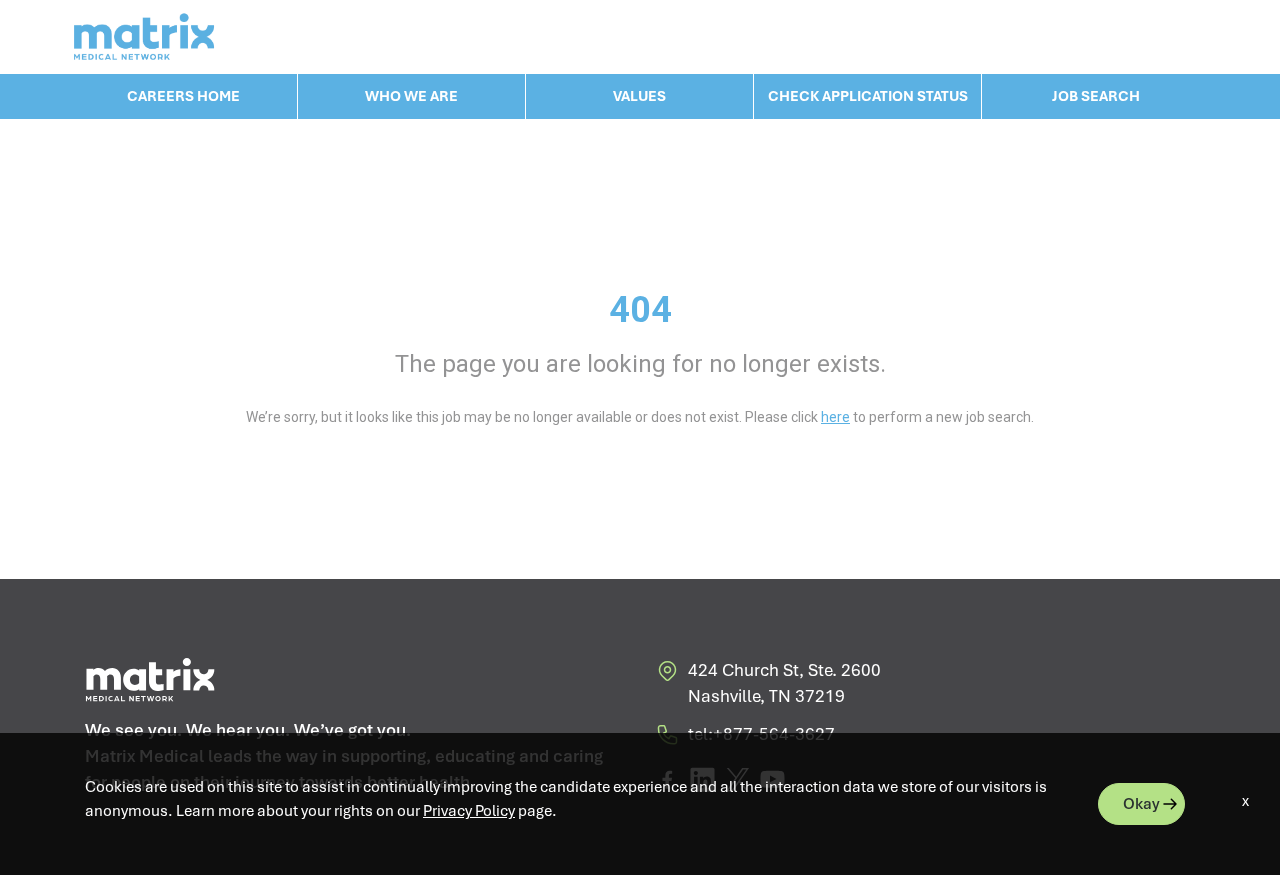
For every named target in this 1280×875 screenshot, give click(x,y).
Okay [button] (1141, 804)
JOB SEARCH (1096, 96)
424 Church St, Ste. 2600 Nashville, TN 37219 (784, 683)
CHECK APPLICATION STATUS (868, 96)
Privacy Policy (469, 811)
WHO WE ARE (411, 96)
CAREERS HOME (183, 96)
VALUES (639, 96)
